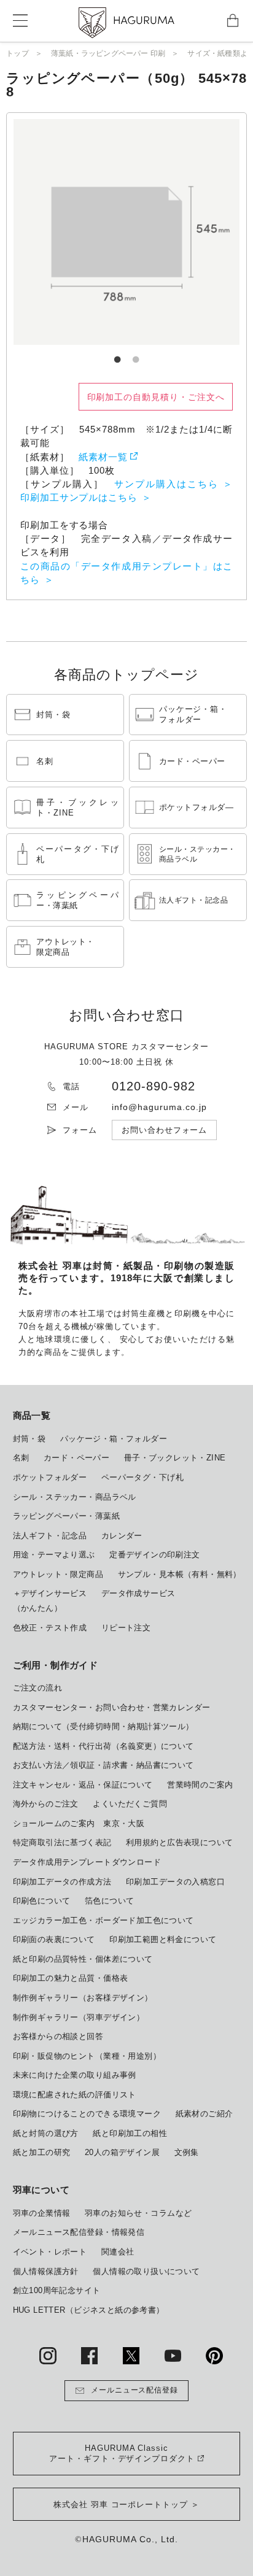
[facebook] (89, 2355)
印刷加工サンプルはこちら (79, 498)
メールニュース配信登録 (135, 2390)
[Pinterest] (214, 2355)
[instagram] (48, 2355)
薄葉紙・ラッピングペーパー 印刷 (108, 53)
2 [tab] (136, 354)
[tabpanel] (126, 232)
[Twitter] (131, 2355)
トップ (18, 53)
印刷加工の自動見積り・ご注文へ (156, 397)
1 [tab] (117, 354)
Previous (63, 232)
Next (190, 232)
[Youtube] (173, 2355)
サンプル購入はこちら (166, 484)
